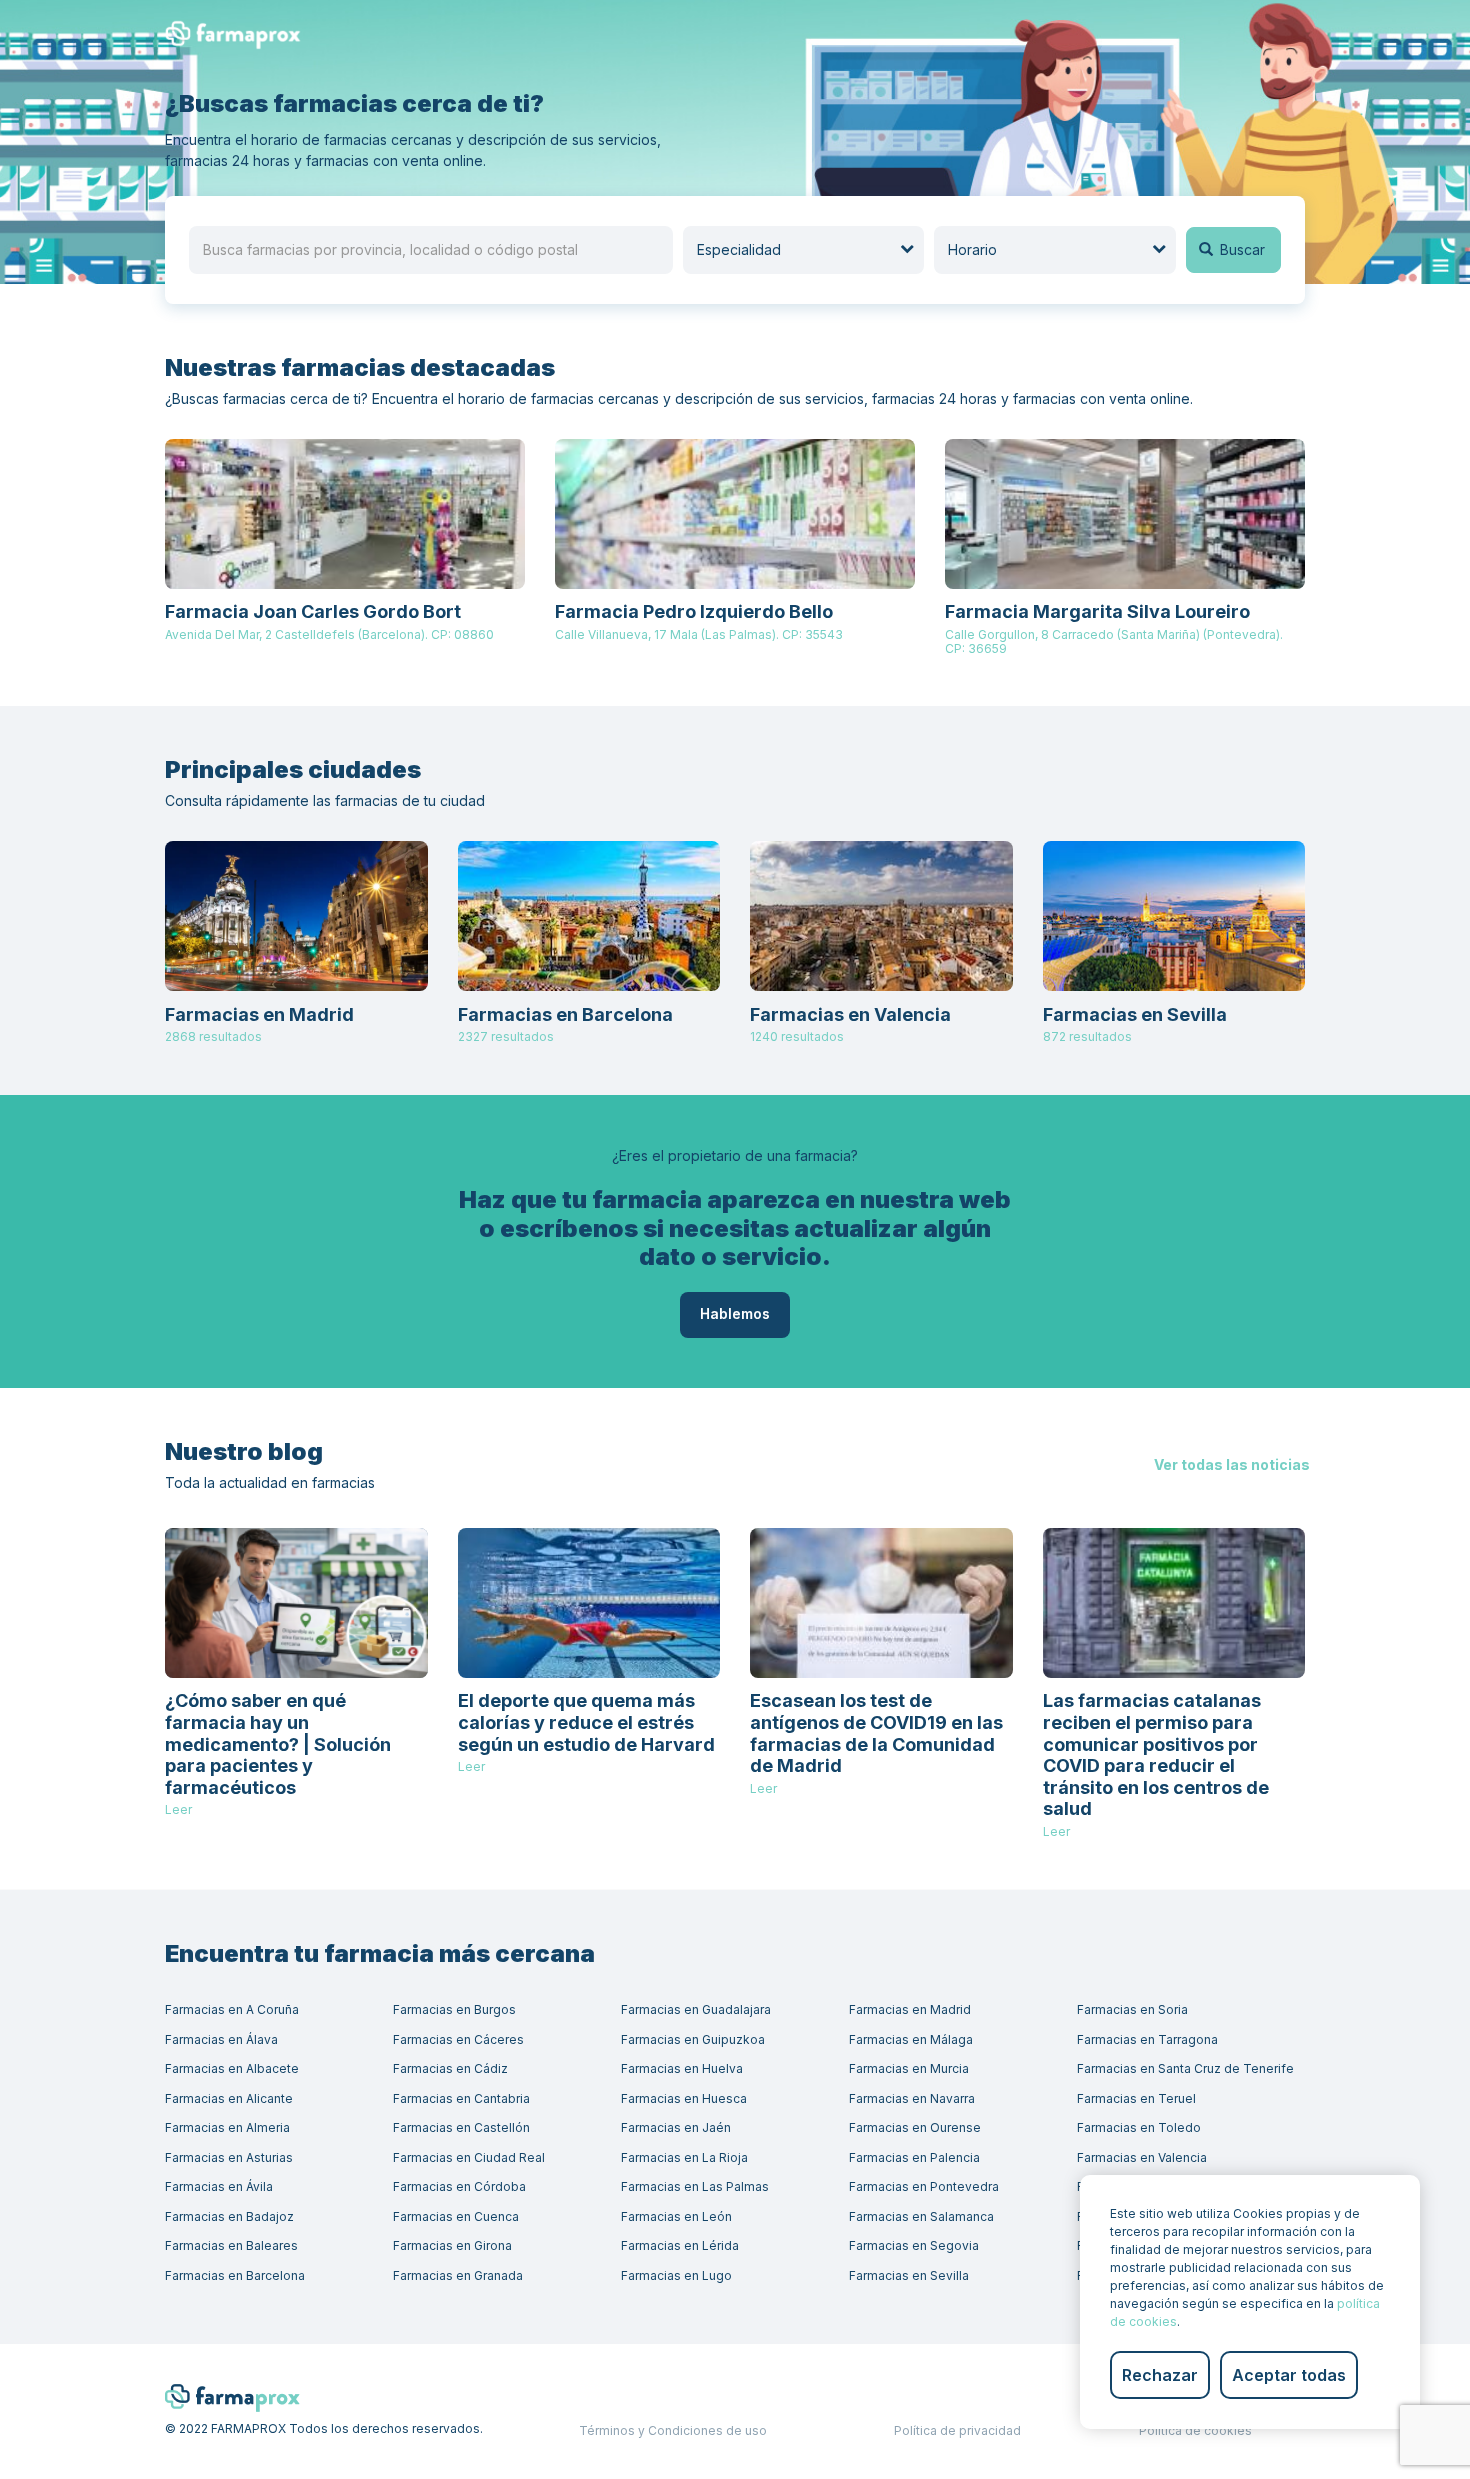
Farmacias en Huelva (682, 2068)
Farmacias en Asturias (229, 2157)
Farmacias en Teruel (1136, 2098)
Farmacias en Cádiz (450, 2068)
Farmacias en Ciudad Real (469, 2157)
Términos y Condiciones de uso (673, 2430)
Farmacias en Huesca (684, 2098)
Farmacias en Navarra (912, 2098)
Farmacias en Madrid (910, 2009)
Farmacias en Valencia (1142, 2157)
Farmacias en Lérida (680, 2245)
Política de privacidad (957, 2430)
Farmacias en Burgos (454, 2009)
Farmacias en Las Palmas (695, 2186)
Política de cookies (1195, 2430)
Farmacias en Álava (221, 2039)
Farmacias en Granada (458, 2275)
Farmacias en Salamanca (921, 2216)
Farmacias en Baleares (231, 2245)
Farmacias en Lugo (676, 2275)
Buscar (1240, 249)
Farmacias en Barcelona (235, 2275)
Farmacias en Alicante (229, 2098)
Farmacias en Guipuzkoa (693, 2039)
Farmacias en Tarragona (1147, 2039)
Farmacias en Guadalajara (696, 2009)
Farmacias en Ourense (915, 2127)
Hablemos (735, 1313)
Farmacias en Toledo (1139, 2127)
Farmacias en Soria (1132, 2009)
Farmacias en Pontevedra (924, 2186)
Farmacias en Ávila (219, 2186)
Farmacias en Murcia (909, 2068)
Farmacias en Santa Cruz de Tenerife (1185, 2068)
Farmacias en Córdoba (459, 2186)
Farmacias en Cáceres (458, 2039)
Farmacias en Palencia (914, 2157)
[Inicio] (240, 33)
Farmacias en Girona (452, 2245)
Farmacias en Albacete (232, 2068)
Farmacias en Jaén (676, 2127)
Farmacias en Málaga (911, 2039)
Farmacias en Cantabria (461, 2098)
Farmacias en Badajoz (229, 2216)
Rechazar (1160, 2375)
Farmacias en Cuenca (456, 2216)
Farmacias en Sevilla (909, 2275)
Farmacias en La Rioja (684, 2157)
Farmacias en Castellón (461, 2127)
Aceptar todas (1289, 2375)
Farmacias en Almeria (227, 2127)
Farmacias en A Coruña (232, 2009)
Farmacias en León (676, 2216)
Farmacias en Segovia (914, 2245)
